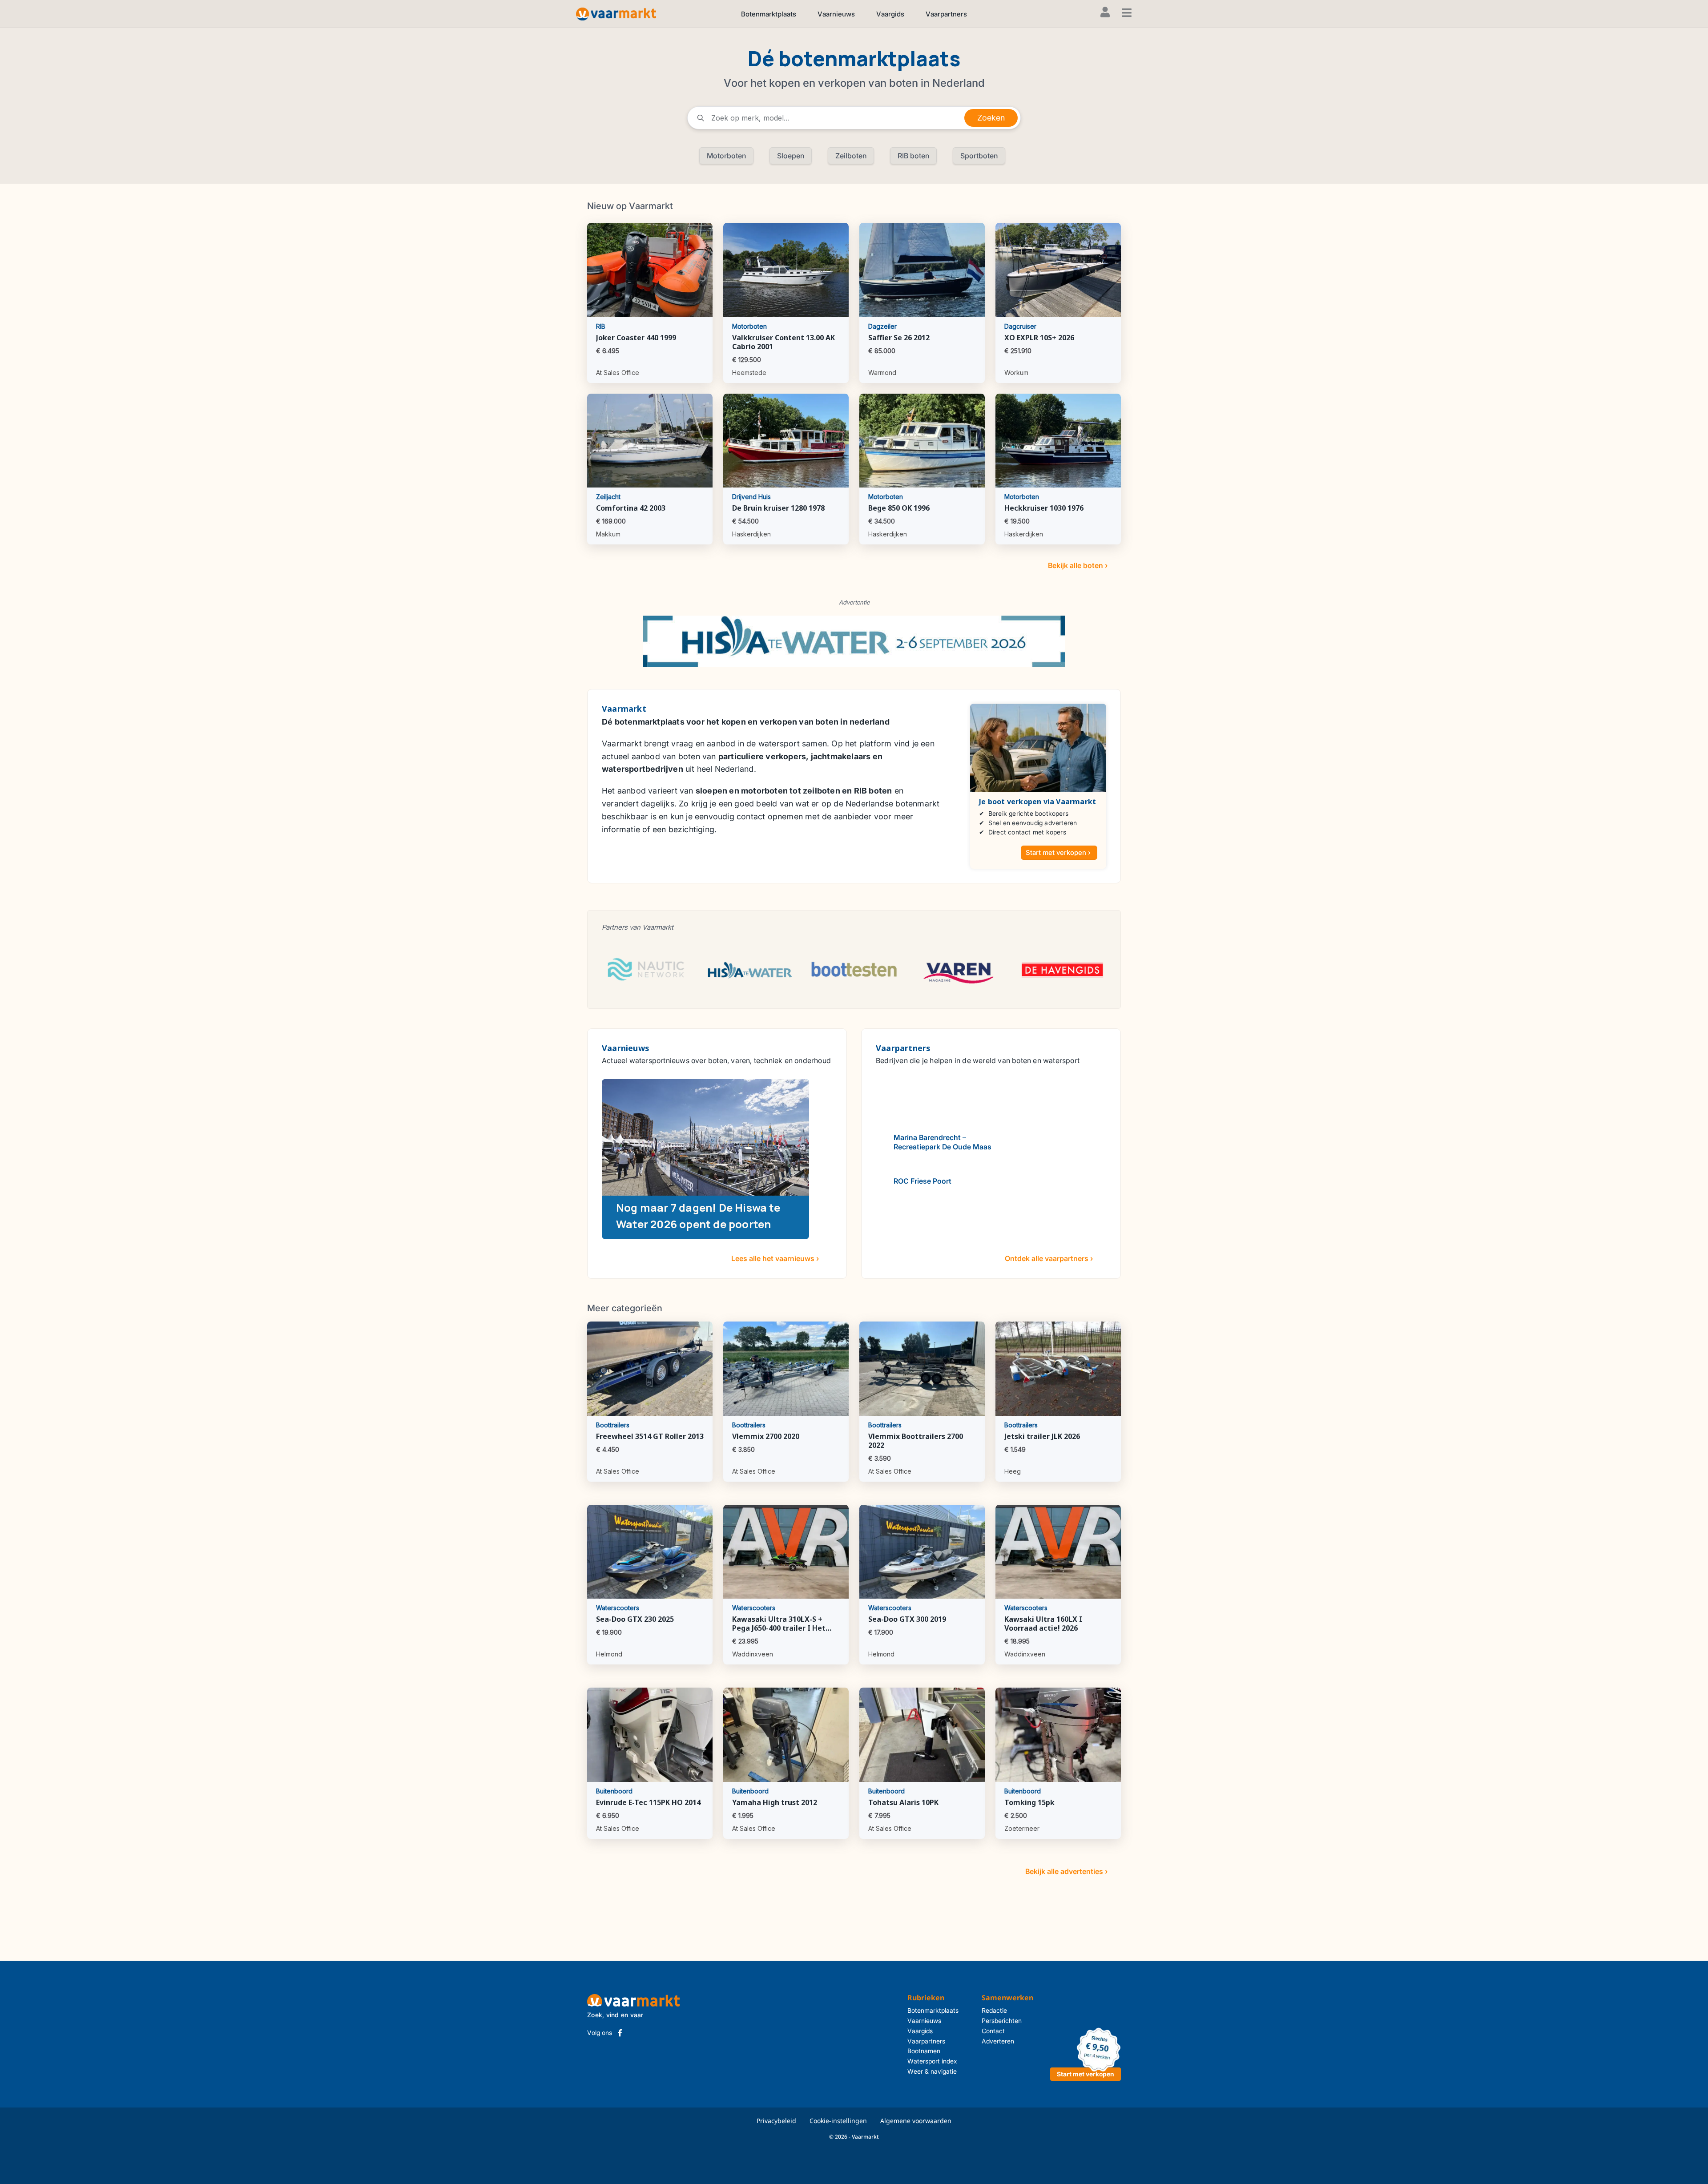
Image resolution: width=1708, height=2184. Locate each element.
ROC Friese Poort (922, 1181)
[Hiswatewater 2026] (854, 641)
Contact (993, 2031)
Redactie (994, 2010)
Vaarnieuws (836, 14)
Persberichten (1002, 2021)
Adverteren (998, 2041)
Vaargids (890, 14)
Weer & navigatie (932, 2071)
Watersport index (932, 2061)
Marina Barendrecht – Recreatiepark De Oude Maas (943, 1142)
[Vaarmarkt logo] (616, 14)
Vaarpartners (946, 14)
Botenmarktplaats (769, 14)
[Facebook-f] (620, 2033)
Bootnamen (924, 2051)
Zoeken (991, 118)
